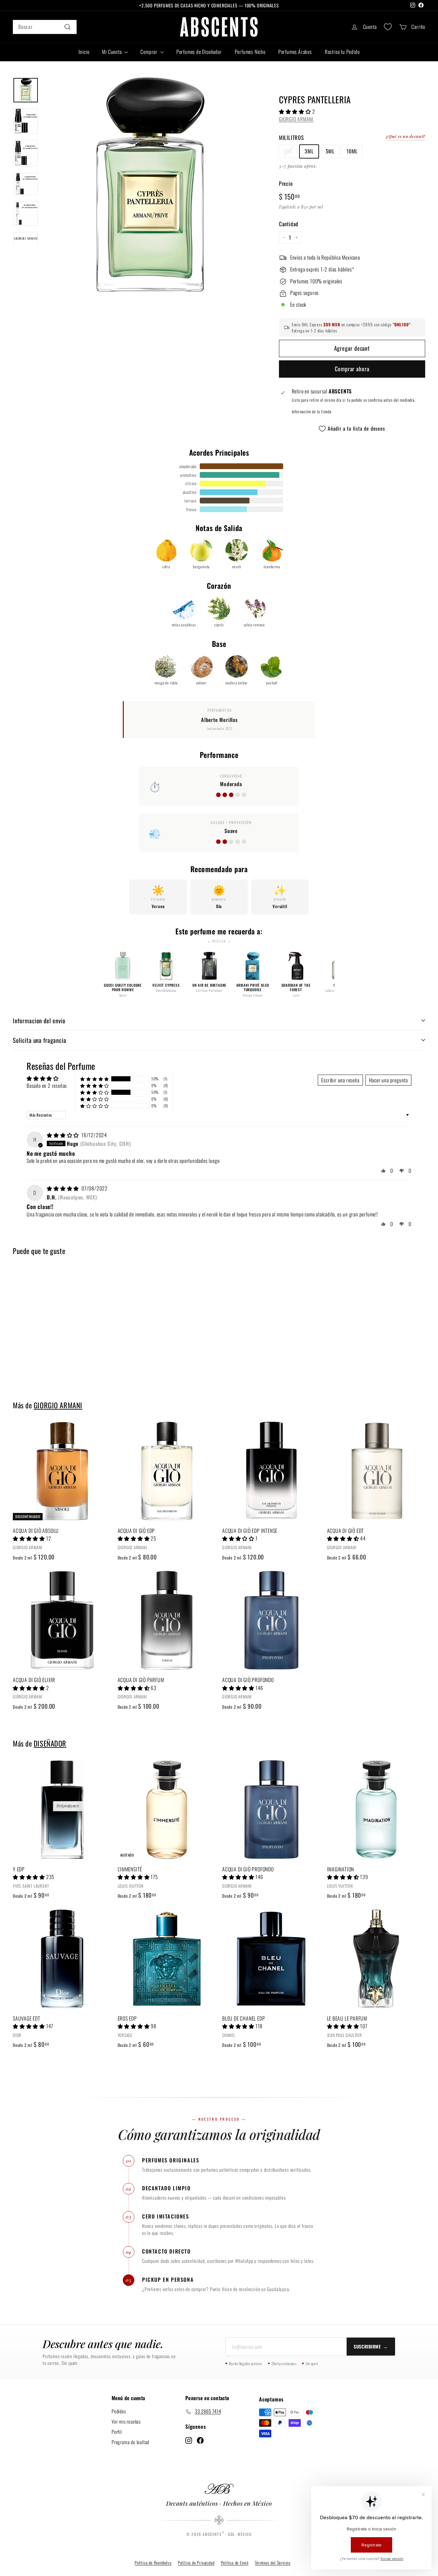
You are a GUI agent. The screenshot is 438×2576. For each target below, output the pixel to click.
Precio (286, 183)
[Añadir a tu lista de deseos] (109, 1453)
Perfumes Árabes (295, 52)
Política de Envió (235, 2563)
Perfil (117, 2432)
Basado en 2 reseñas (47, 1086)
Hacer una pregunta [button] (388, 1080)
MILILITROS (291, 137)
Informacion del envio (39, 1020)
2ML (288, 151)
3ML (309, 151)
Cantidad (289, 224)
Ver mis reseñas (126, 2421)
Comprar (149, 52)
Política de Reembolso (153, 2563)
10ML (352, 151)
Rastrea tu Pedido (342, 52)
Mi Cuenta (112, 52)
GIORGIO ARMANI (296, 119)
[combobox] (45, 27)
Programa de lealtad (130, 2442)
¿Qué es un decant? (406, 136)
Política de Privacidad (196, 2563)
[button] (296, 111)
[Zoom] (150, 185)
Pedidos (119, 2411)
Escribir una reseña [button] (340, 1080)
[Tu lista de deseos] (388, 27)
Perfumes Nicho (250, 52)
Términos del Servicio (273, 2563)
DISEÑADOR (50, 1743)
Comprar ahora (352, 369)
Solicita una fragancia (40, 1040)
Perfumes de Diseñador (199, 52)
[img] (63, 1135)
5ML (330, 151)
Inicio (84, 52)
